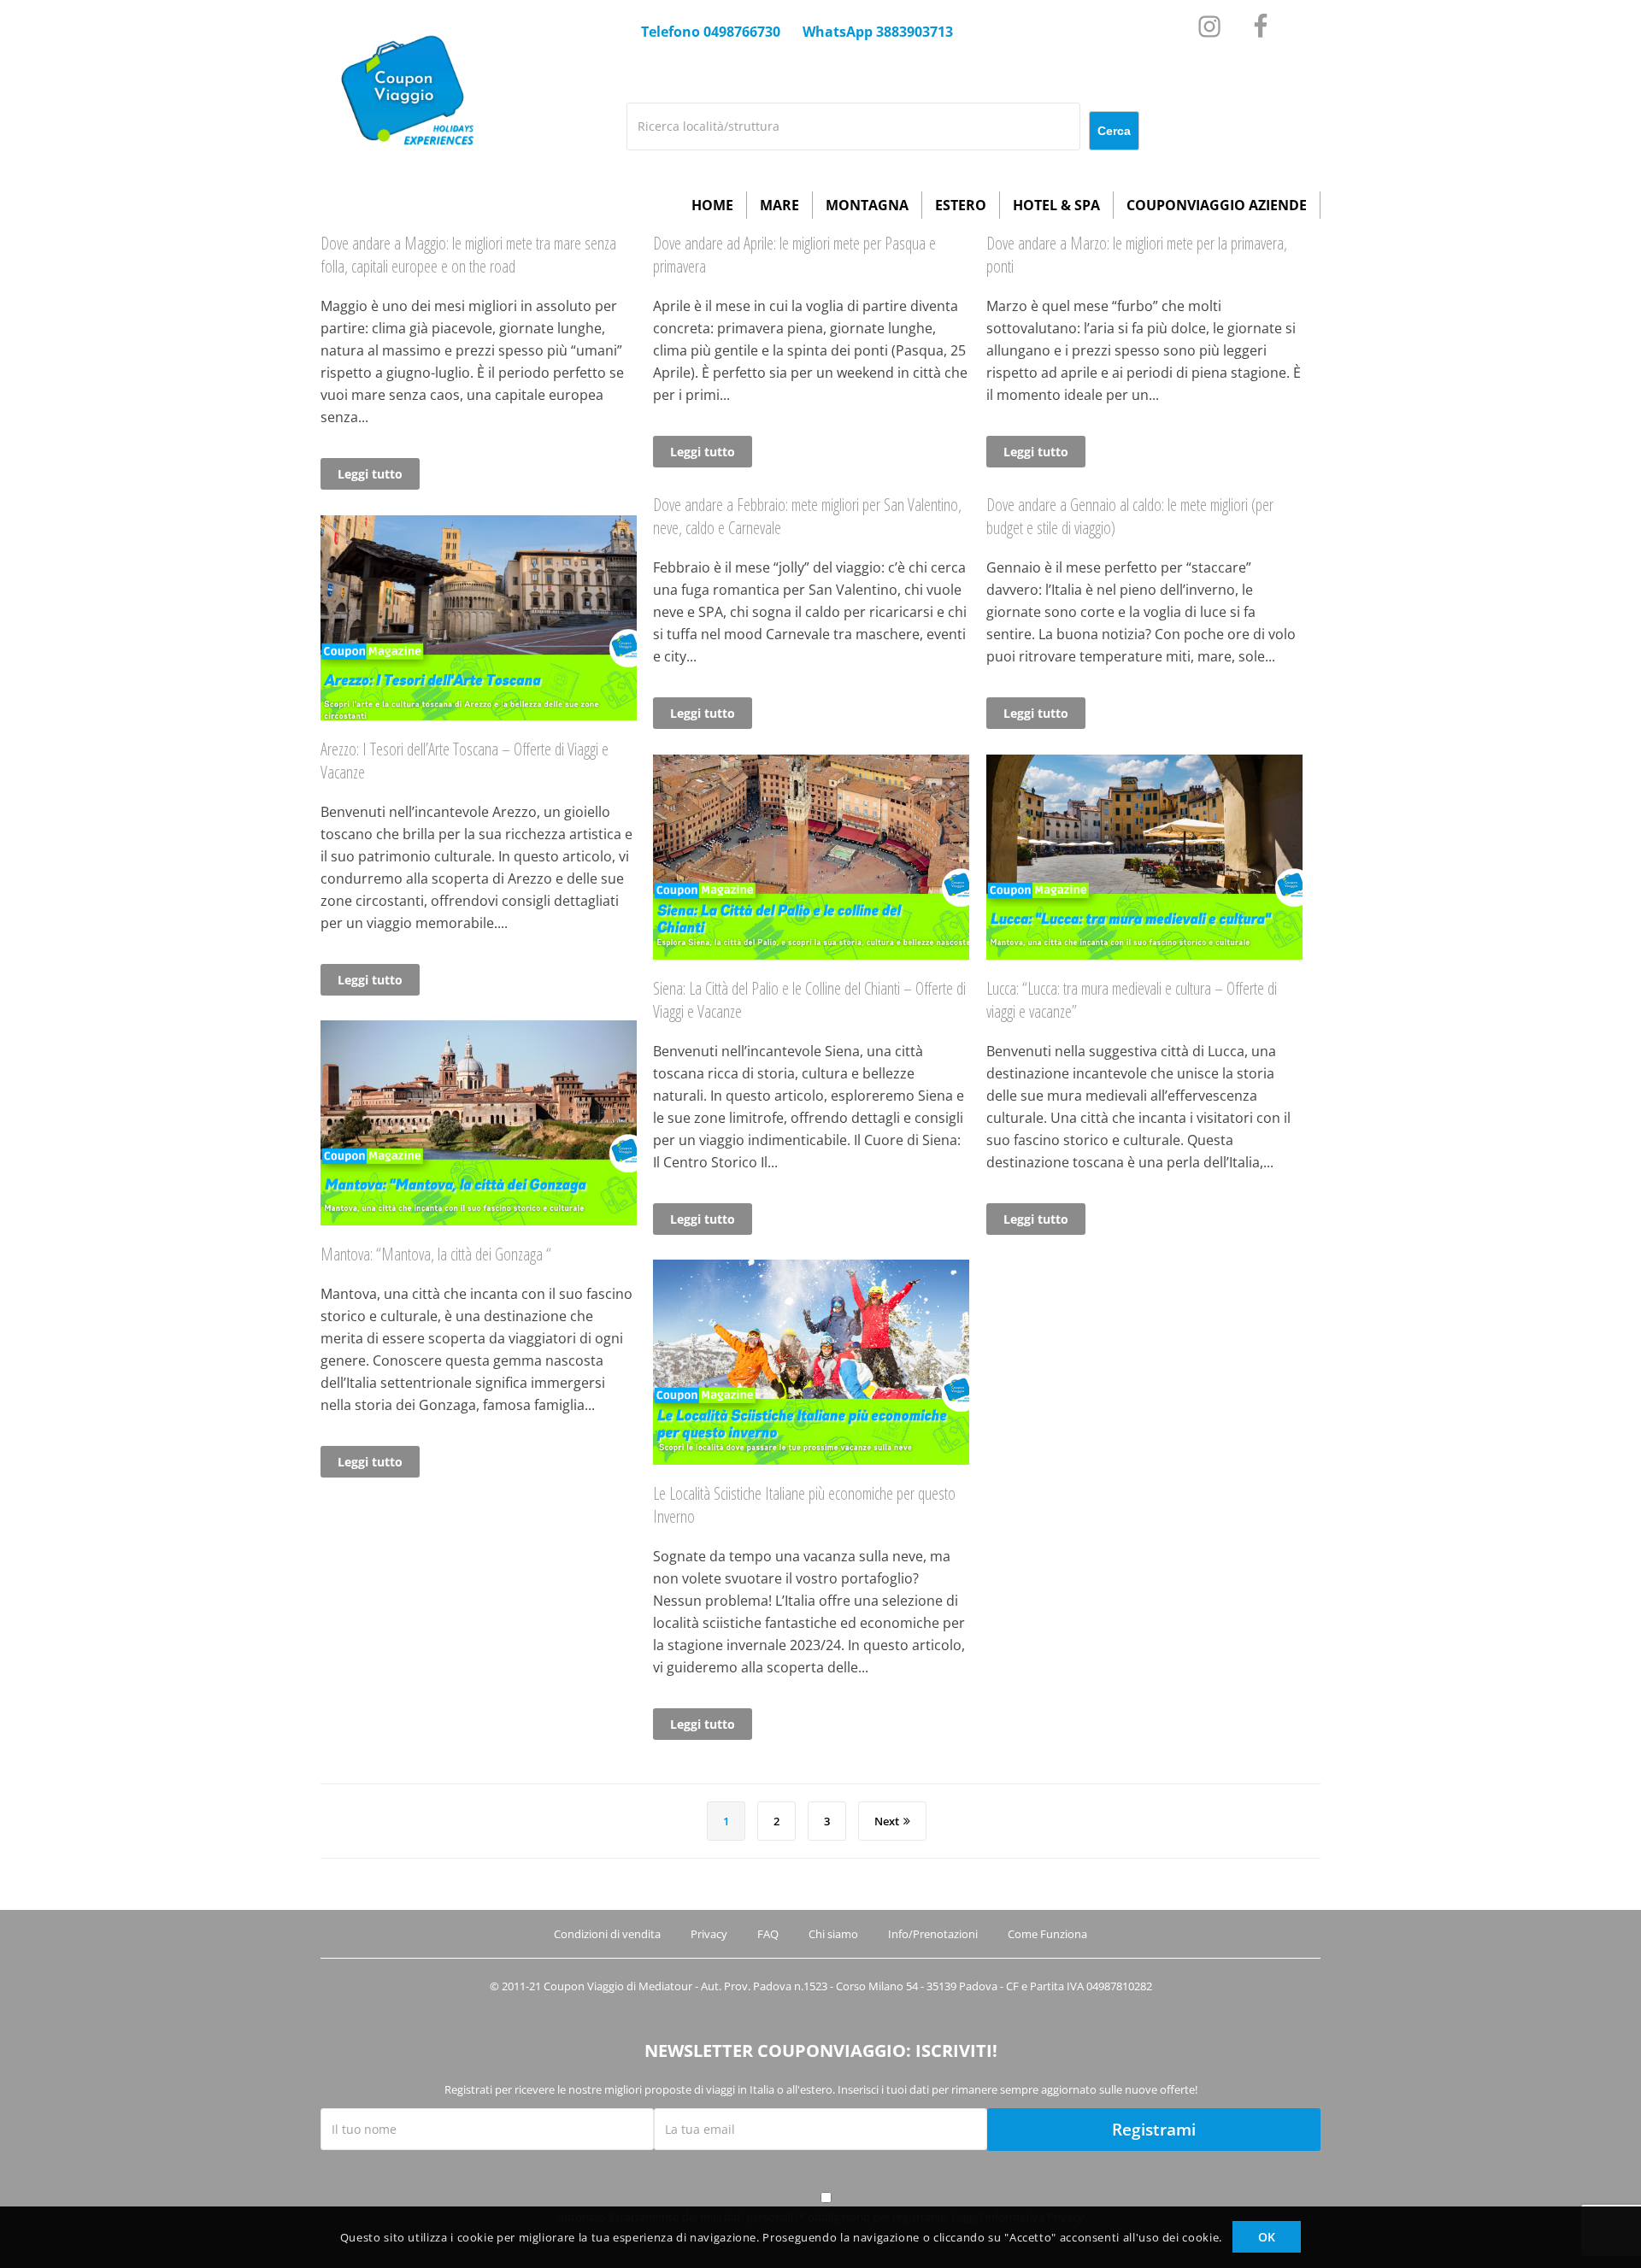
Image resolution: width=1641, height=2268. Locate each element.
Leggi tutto (370, 474)
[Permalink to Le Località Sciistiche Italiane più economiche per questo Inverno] (811, 1460)
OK (1267, 2237)
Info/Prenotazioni (933, 1934)
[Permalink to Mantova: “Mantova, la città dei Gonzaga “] (479, 1220)
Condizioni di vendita (607, 1934)
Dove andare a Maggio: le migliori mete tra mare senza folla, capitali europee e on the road (468, 255)
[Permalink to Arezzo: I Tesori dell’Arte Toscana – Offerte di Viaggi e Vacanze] (479, 715)
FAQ (768, 1934)
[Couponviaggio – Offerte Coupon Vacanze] (404, 166)
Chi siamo (833, 1934)
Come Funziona (1047, 1934)
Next (887, 1821)
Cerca (1114, 131)
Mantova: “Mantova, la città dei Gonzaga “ (436, 1254)
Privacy (709, 1934)
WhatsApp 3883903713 (878, 32)
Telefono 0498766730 (711, 32)
